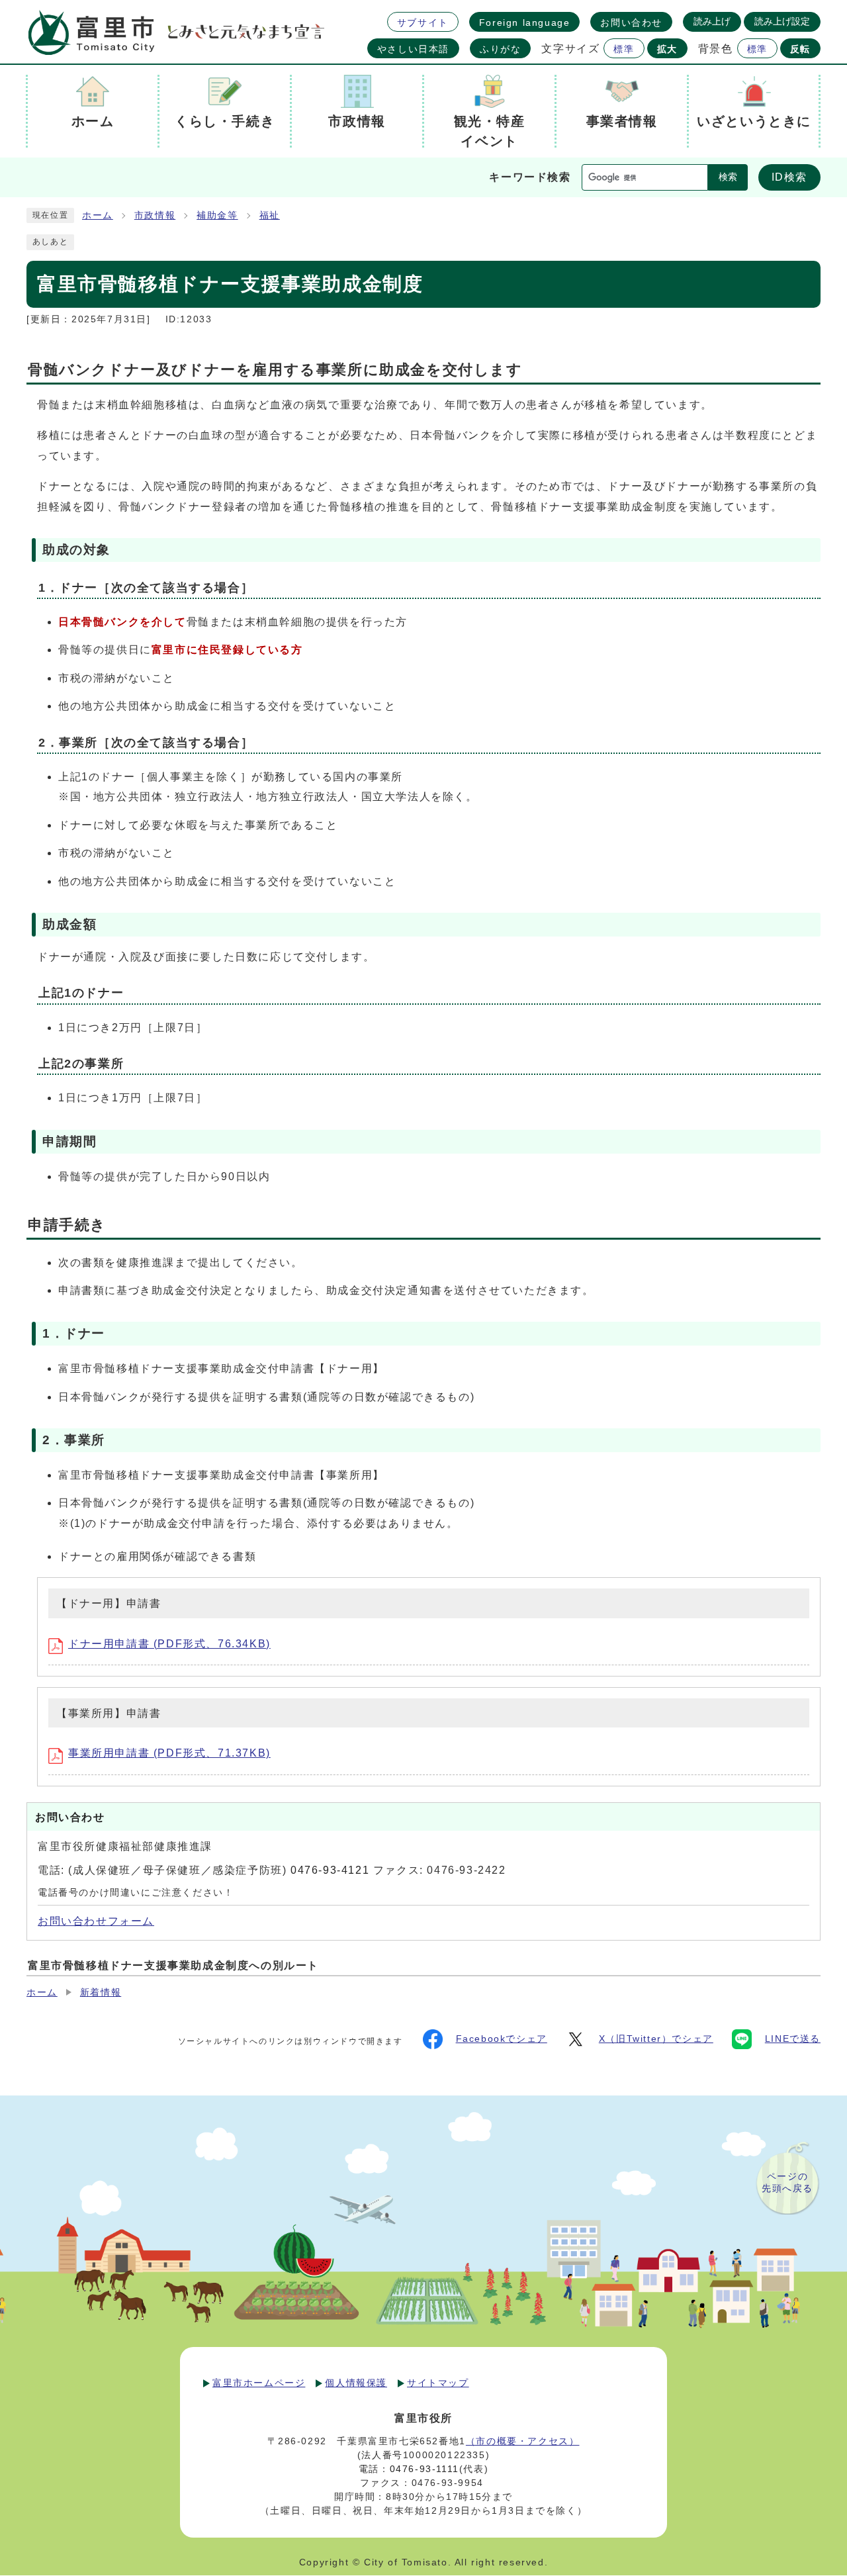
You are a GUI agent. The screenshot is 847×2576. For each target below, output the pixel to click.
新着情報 (101, 1993)
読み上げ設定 (782, 21)
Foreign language (525, 23)
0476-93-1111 (424, 2469)
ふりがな (500, 49)
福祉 (270, 215)
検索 (728, 177)
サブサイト (423, 23)
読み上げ (712, 21)
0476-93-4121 (330, 1870)
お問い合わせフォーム (96, 1921)
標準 (624, 49)
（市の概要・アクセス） (523, 2441)
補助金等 (217, 215)
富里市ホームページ (259, 2383)
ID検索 (789, 177)
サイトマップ (438, 2383)
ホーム (98, 215)
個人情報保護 (356, 2383)
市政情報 (155, 215)
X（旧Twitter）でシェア (656, 2039)
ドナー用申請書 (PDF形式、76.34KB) (169, 1644)
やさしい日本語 (413, 49)
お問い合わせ (631, 23)
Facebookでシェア (502, 2039)
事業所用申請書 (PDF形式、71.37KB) (169, 1753)
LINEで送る (793, 2039)
